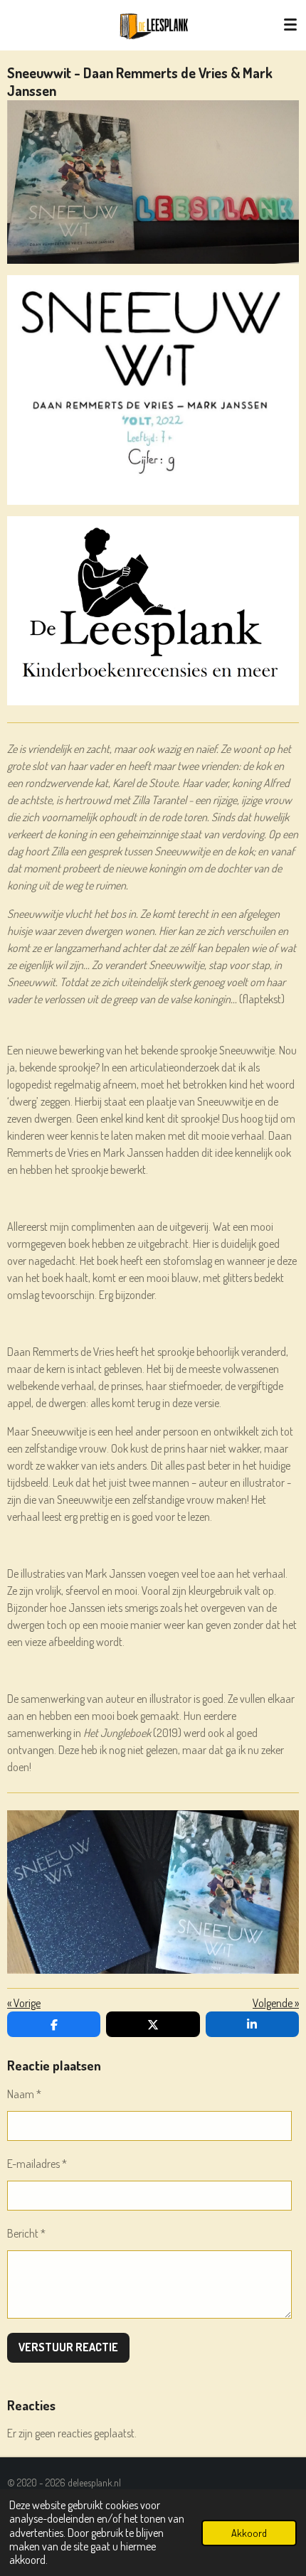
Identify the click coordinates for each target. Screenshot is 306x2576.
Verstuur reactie (68, 2347)
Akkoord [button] (249, 2533)
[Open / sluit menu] (290, 25)
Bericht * (26, 2233)
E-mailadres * (37, 2164)
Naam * (24, 2094)
